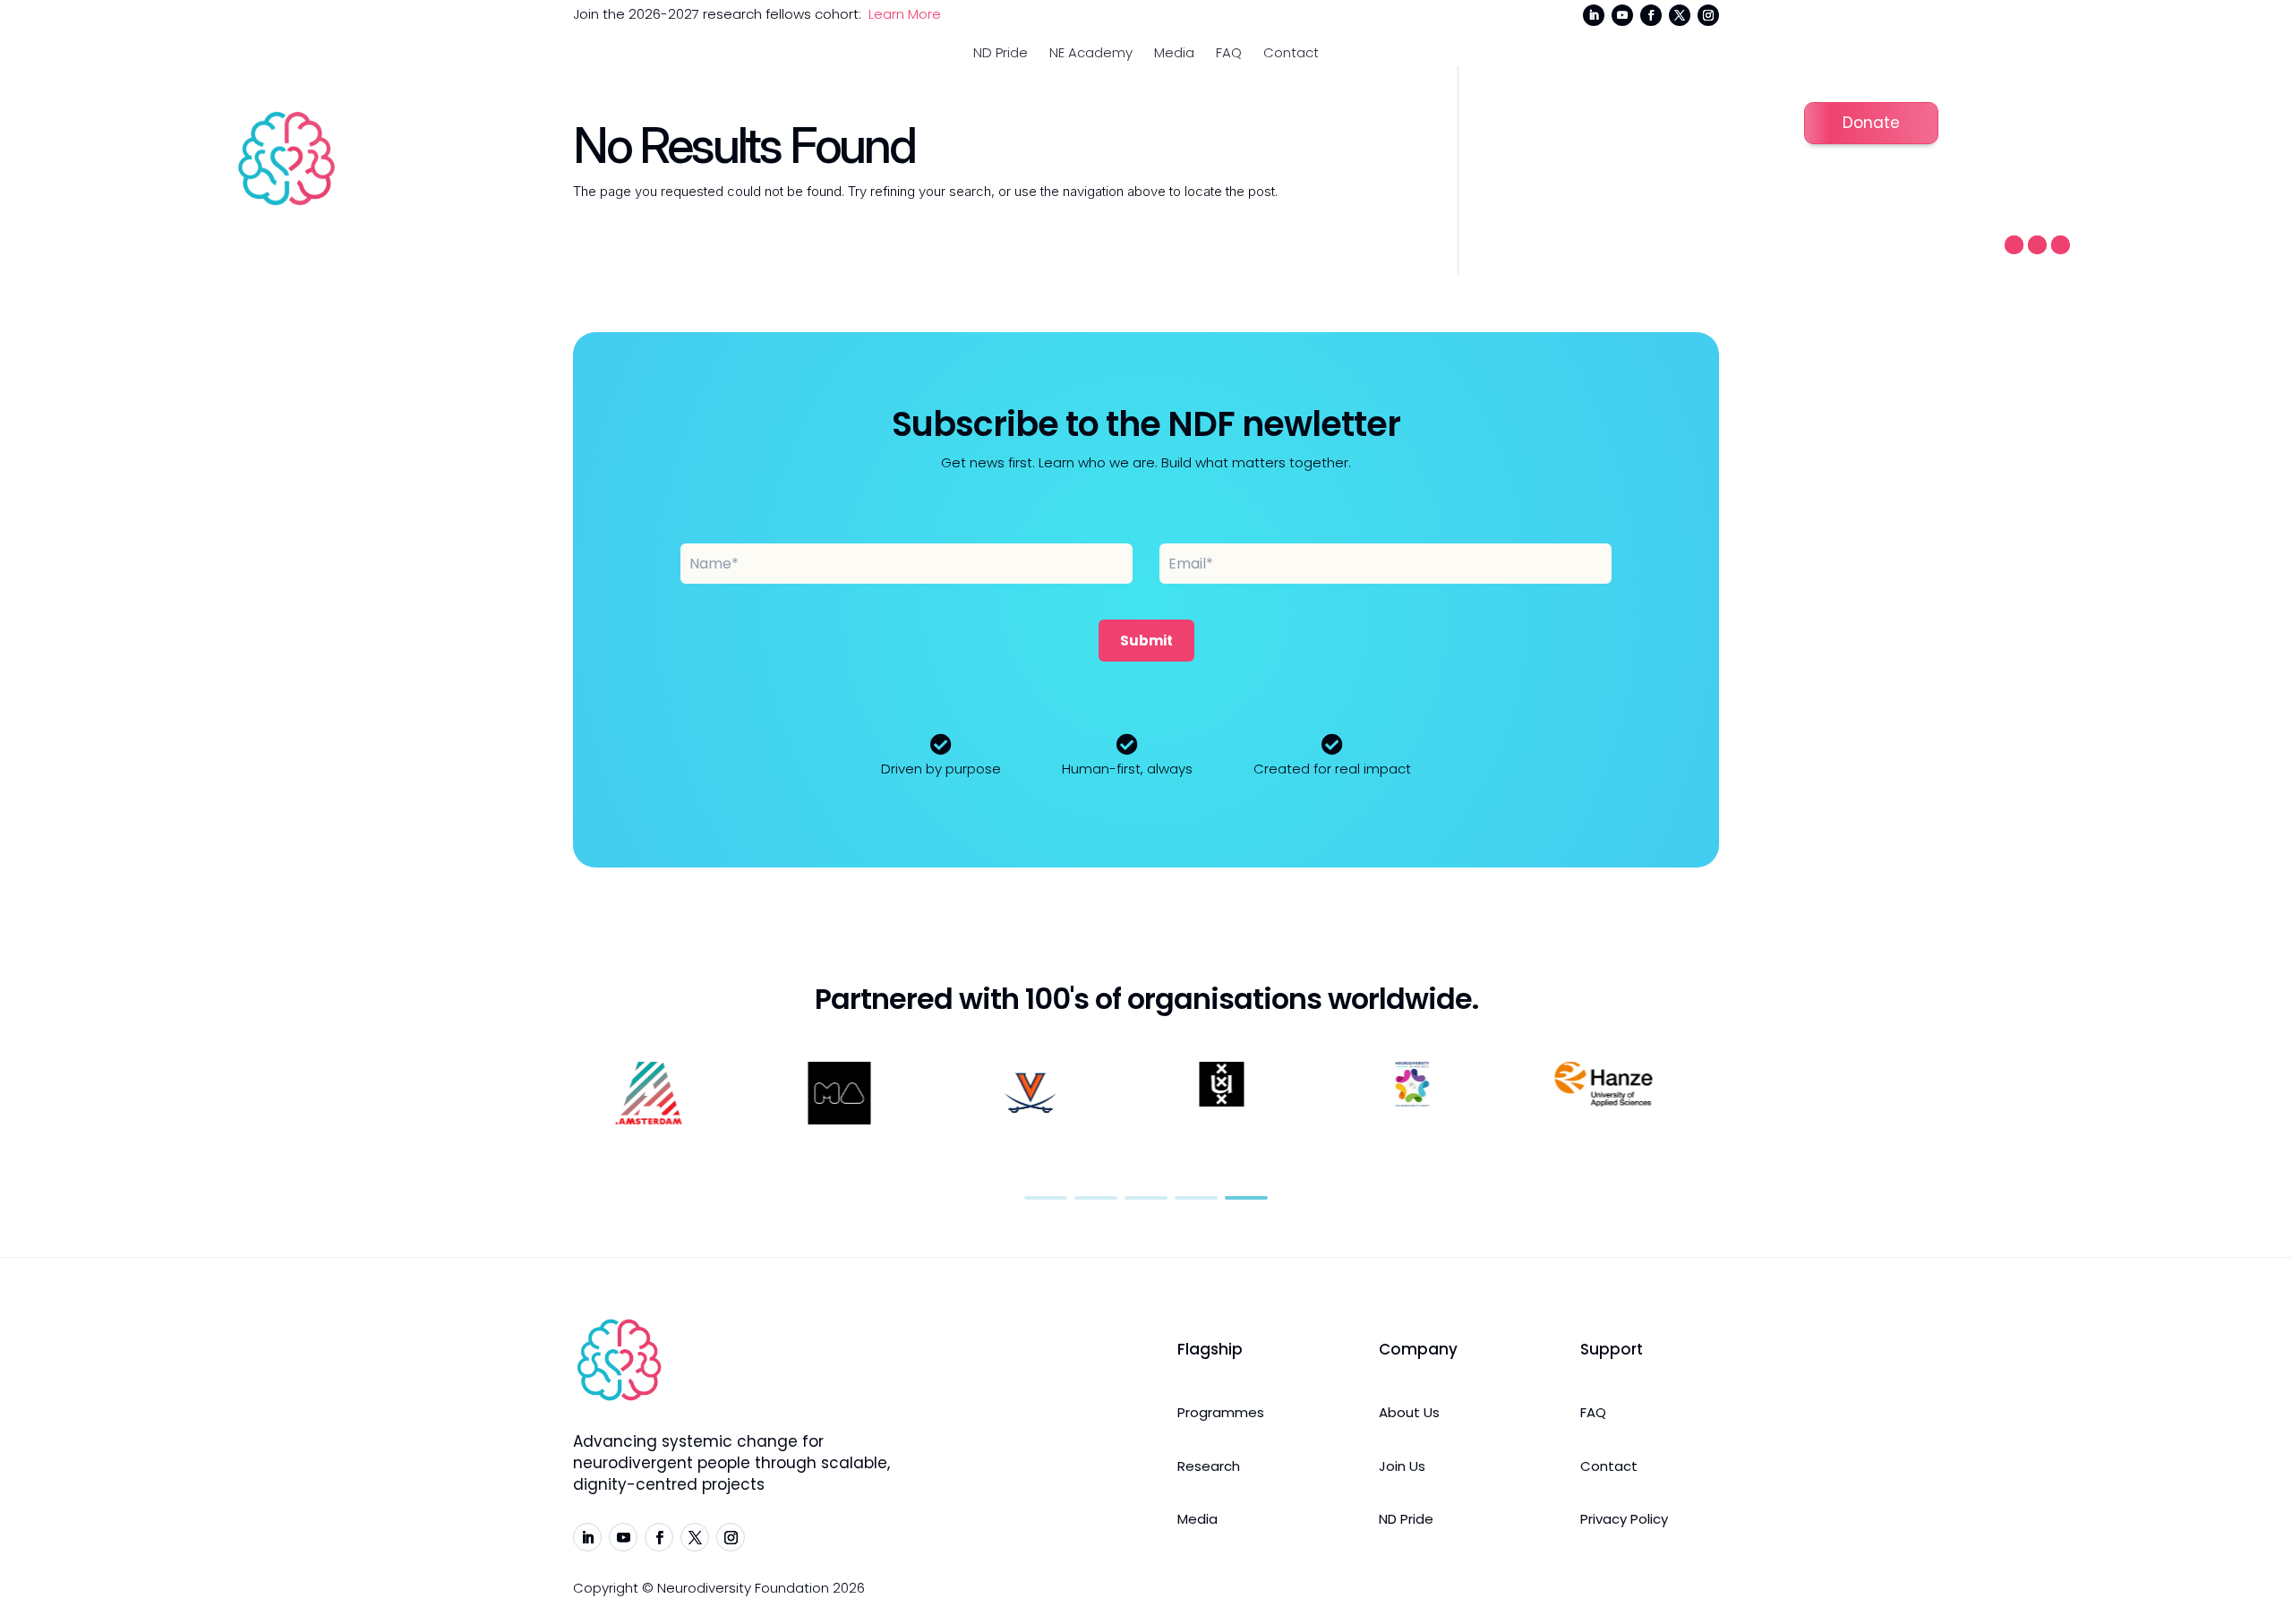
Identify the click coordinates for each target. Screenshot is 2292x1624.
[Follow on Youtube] (1622, 15)
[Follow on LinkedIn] (1594, 15)
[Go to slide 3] (1146, 1198)
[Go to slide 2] (1096, 1198)
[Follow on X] (1680, 15)
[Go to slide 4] (1196, 1198)
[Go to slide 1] (1046, 1198)
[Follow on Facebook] (1651, 15)
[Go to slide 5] (1246, 1198)
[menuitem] (1001, 52)
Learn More (905, 14)
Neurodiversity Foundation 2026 (761, 1588)
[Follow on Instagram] (1708, 15)
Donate (1871, 123)
